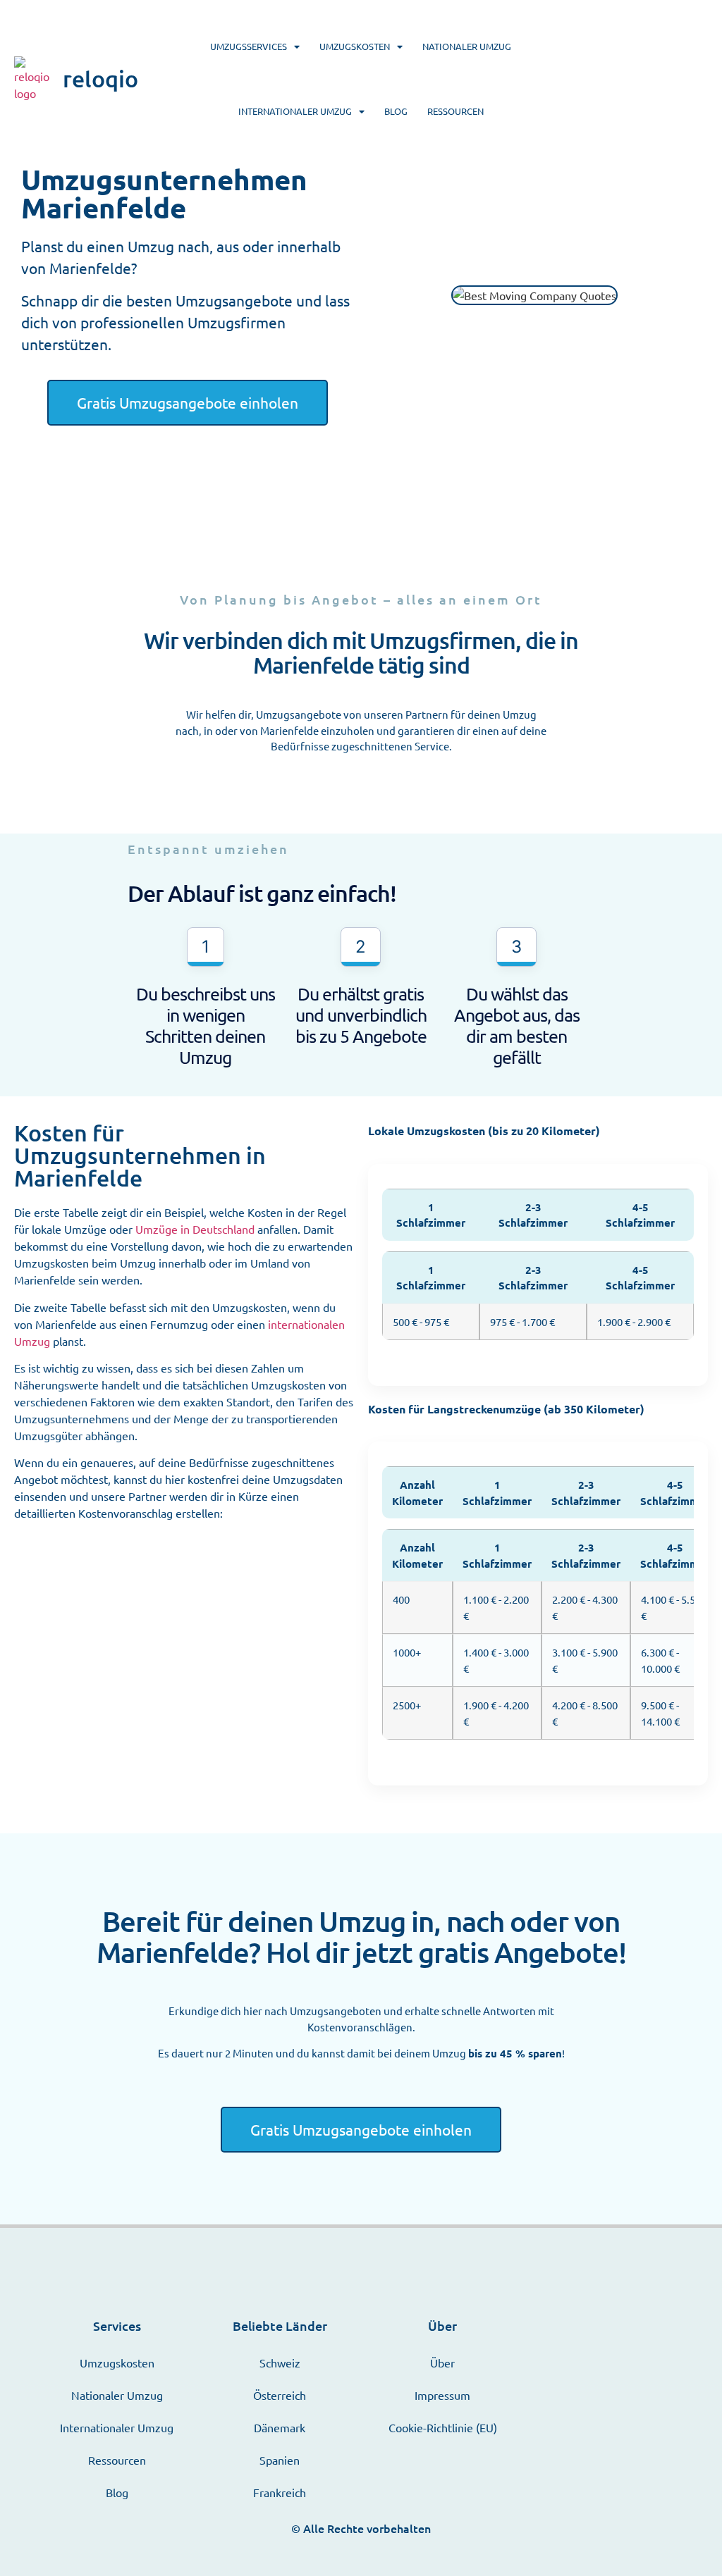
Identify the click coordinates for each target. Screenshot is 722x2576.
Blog (396, 111)
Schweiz (280, 2363)
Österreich (280, 2395)
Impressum (442, 2395)
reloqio (100, 79)
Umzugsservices (249, 46)
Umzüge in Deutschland (195, 1229)
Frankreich (280, 2492)
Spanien (280, 2460)
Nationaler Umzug (467, 46)
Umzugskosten (355, 46)
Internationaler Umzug (295, 111)
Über (442, 2363)
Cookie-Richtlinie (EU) (443, 2427)
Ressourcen (455, 111)
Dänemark (280, 2427)
